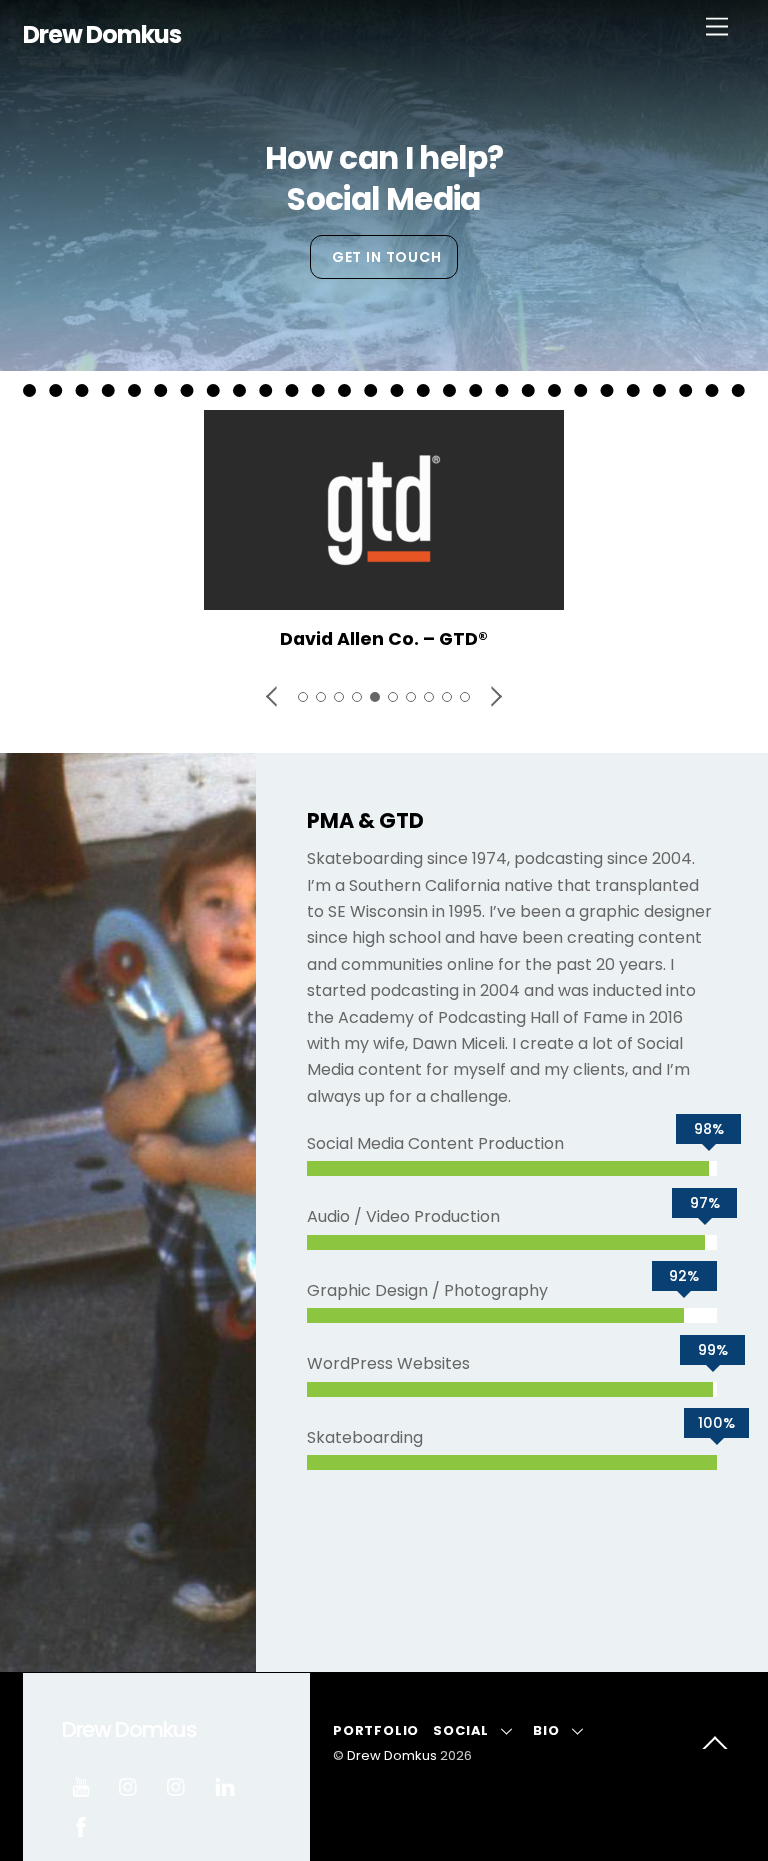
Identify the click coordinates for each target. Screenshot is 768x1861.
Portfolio (376, 1730)
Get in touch (387, 257)
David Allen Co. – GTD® (384, 639)
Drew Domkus (392, 1755)
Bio (546, 1730)
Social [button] (461, 1730)
